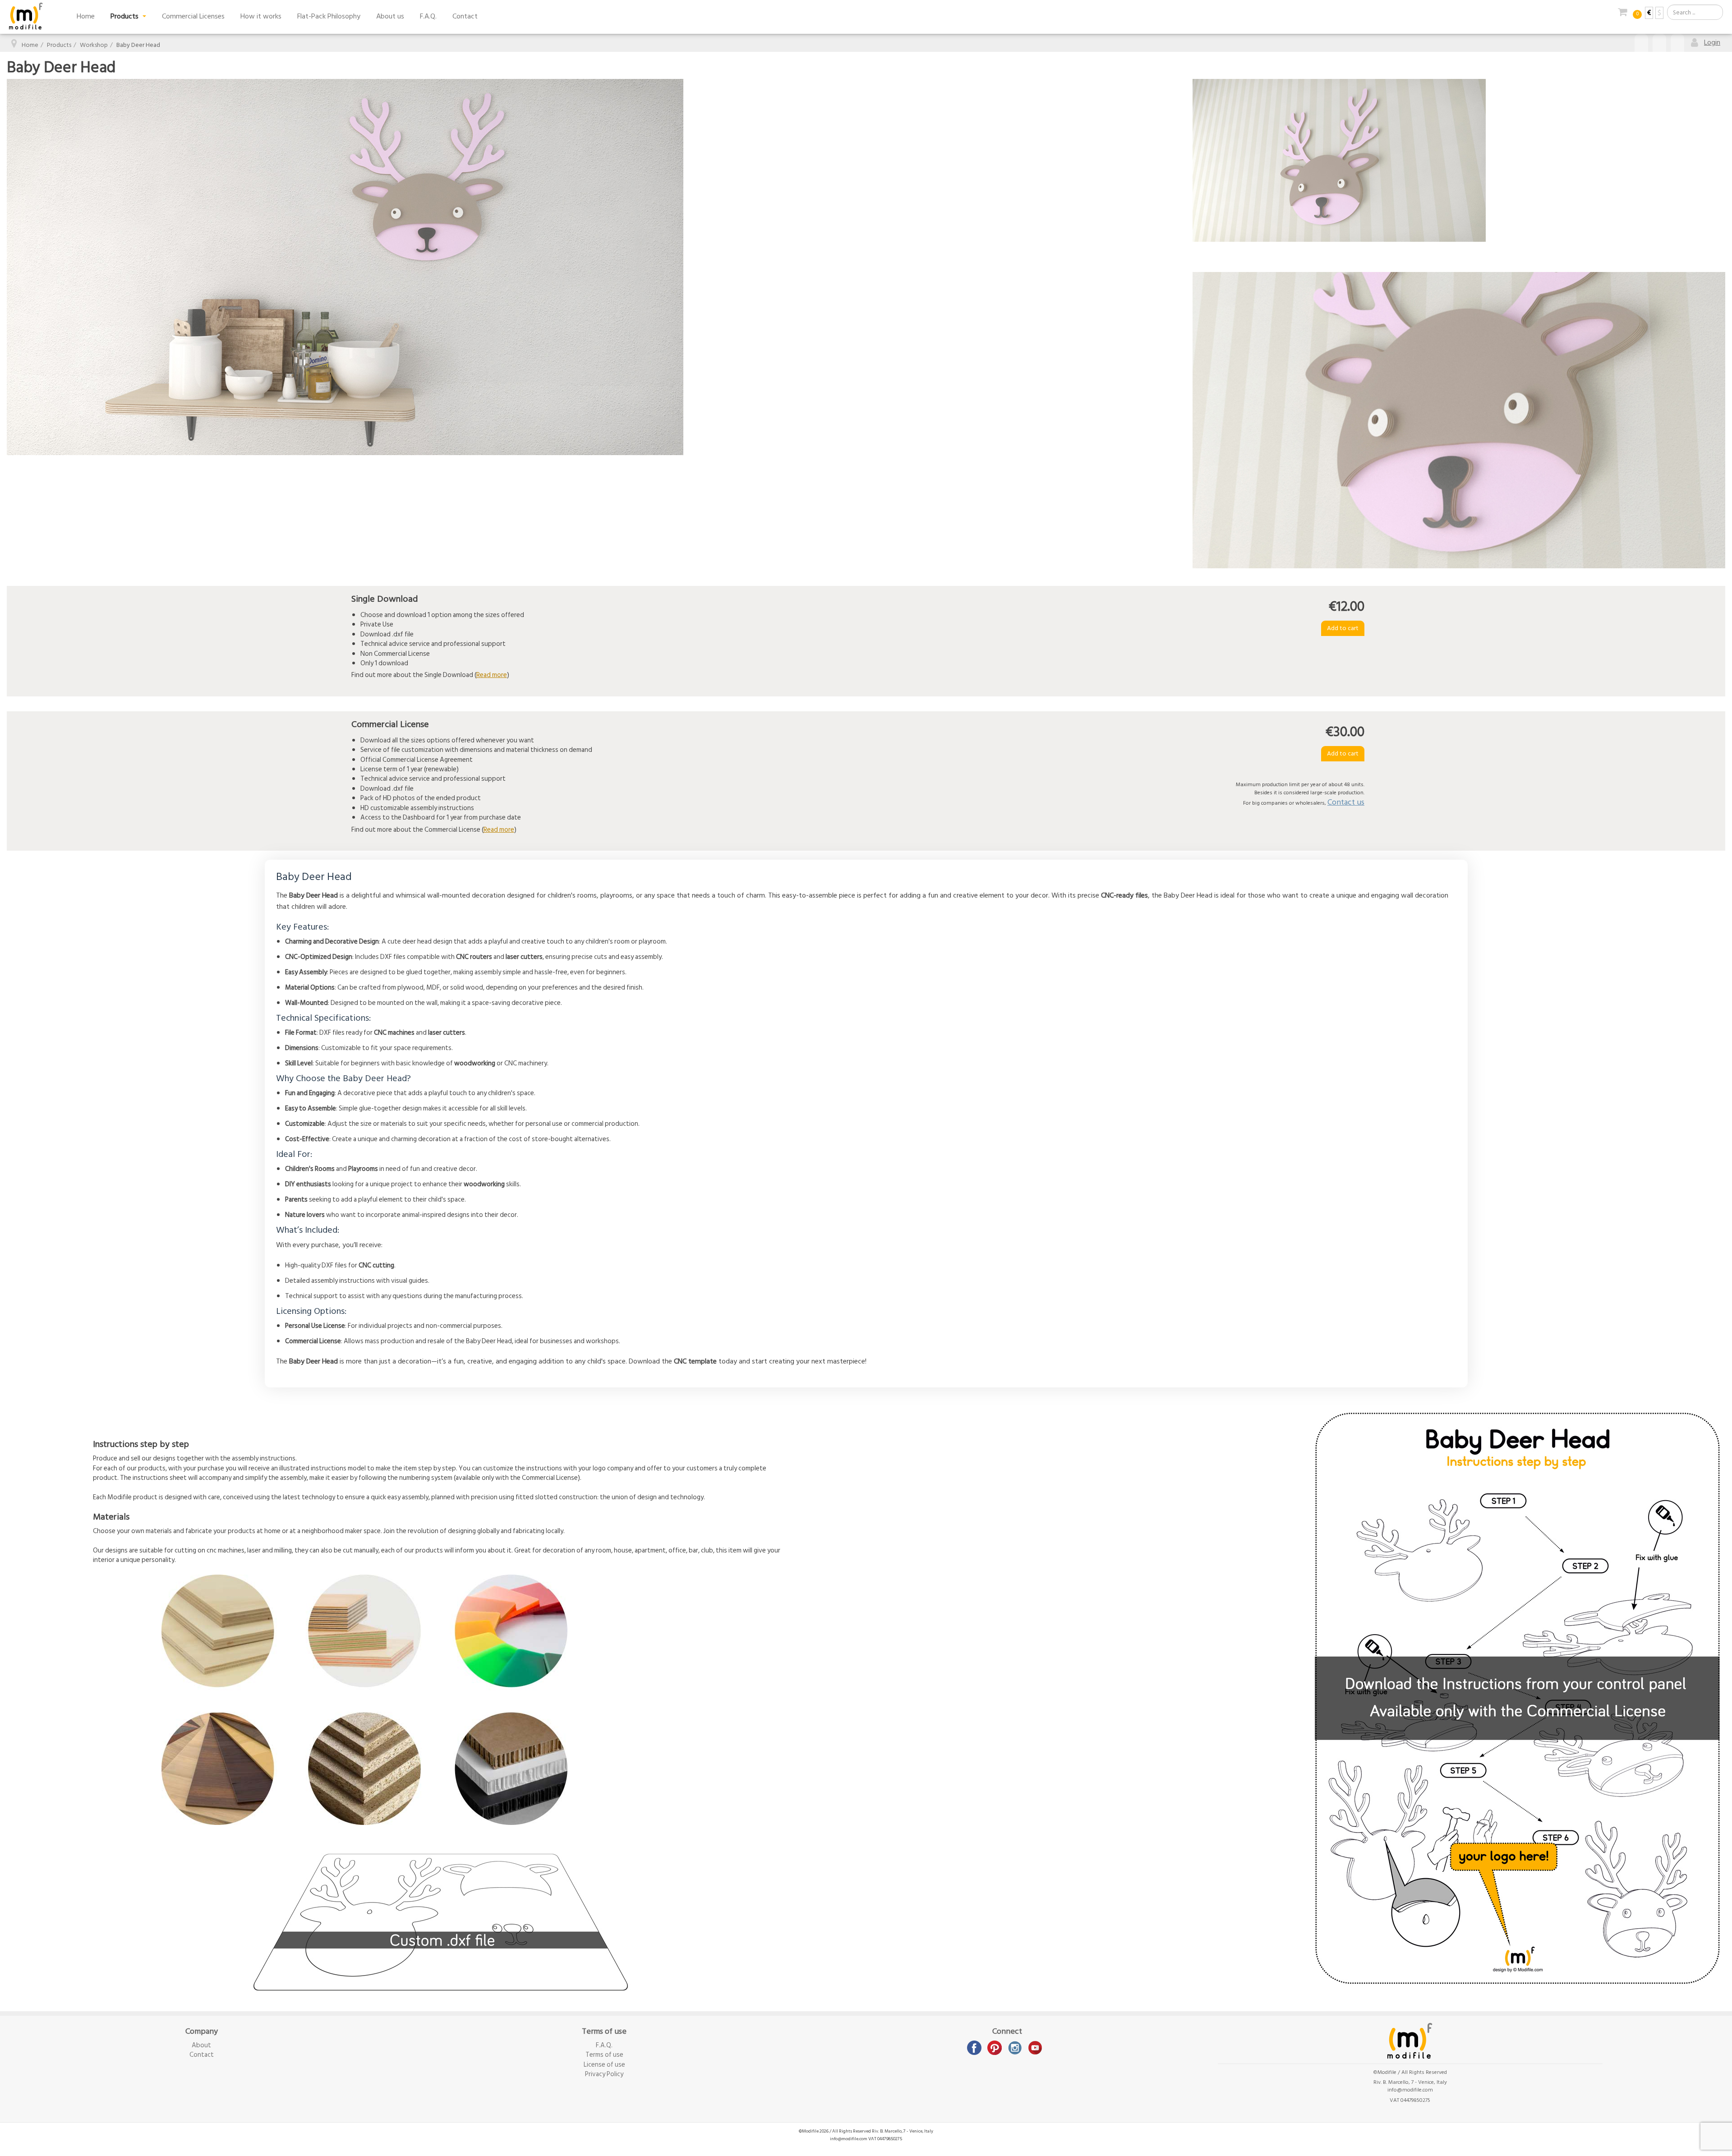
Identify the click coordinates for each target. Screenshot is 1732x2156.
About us (390, 16)
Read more (492, 675)
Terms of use (604, 2055)
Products (125, 16)
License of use (604, 2065)
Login (1712, 42)
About (201, 2045)
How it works (261, 16)
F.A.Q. (428, 16)
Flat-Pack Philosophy (329, 16)
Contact (465, 16)
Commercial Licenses (193, 16)
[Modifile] (26, 16)
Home (86, 16)
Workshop (94, 45)
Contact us (1346, 802)
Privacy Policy (604, 2074)
